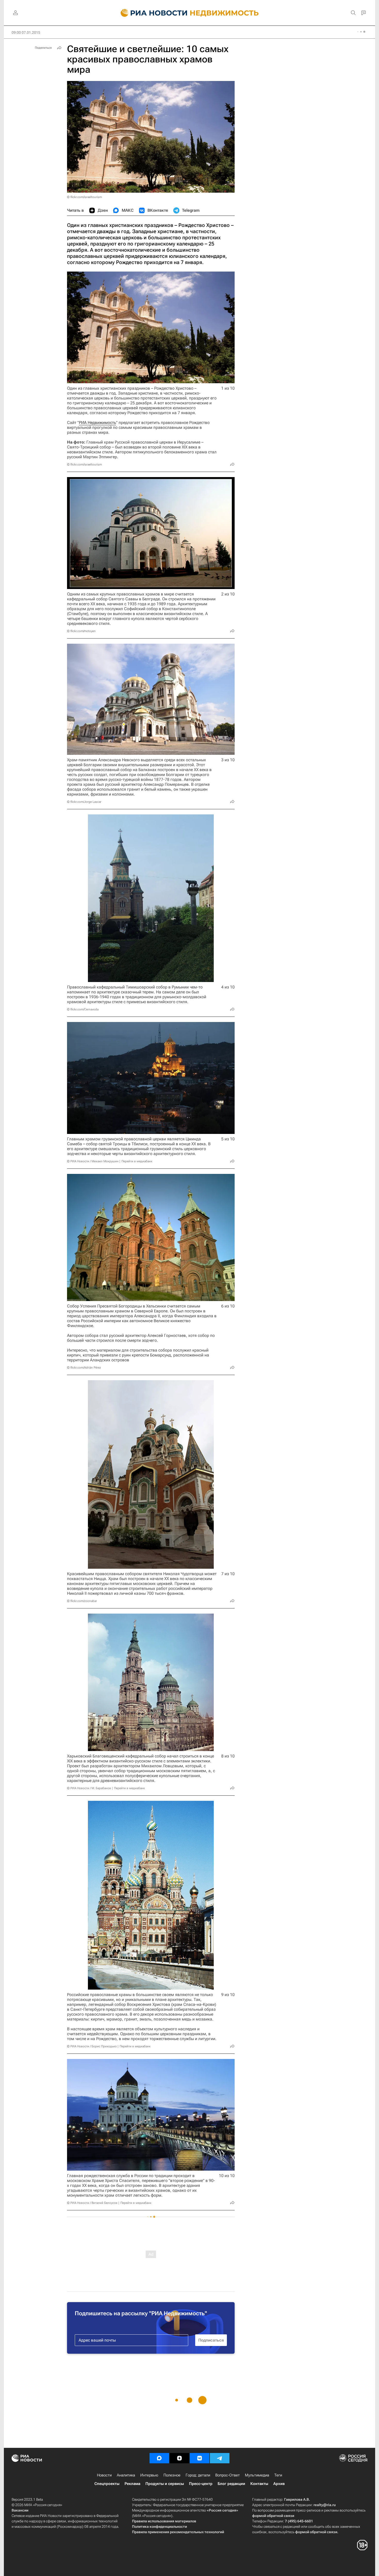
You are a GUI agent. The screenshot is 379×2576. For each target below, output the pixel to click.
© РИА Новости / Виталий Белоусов (92, 2203)
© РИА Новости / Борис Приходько (92, 2046)
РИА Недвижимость (97, 423)
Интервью (149, 2475)
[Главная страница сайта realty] (190, 13)
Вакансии (20, 2510)
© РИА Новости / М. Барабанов (89, 1788)
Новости (104, 2475)
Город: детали (198, 2475)
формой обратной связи (273, 2516)
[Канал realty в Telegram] (220, 2458)
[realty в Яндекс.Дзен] (179, 2458)
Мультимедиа (257, 2475)
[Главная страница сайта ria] (151, 13)
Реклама (132, 2484)
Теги (278, 2475)
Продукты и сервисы (165, 2484)
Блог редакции (231, 2484)
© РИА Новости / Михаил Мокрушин (93, 1161)
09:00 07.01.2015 (26, 32)
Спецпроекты (107, 2484)
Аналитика (126, 2475)
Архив (279, 2484)
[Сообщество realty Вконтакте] (200, 2458)
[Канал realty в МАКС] (159, 2458)
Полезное (172, 2475)
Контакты (259, 2484)
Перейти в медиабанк (137, 1161)
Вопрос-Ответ (228, 2475)
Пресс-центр (201, 2484)
